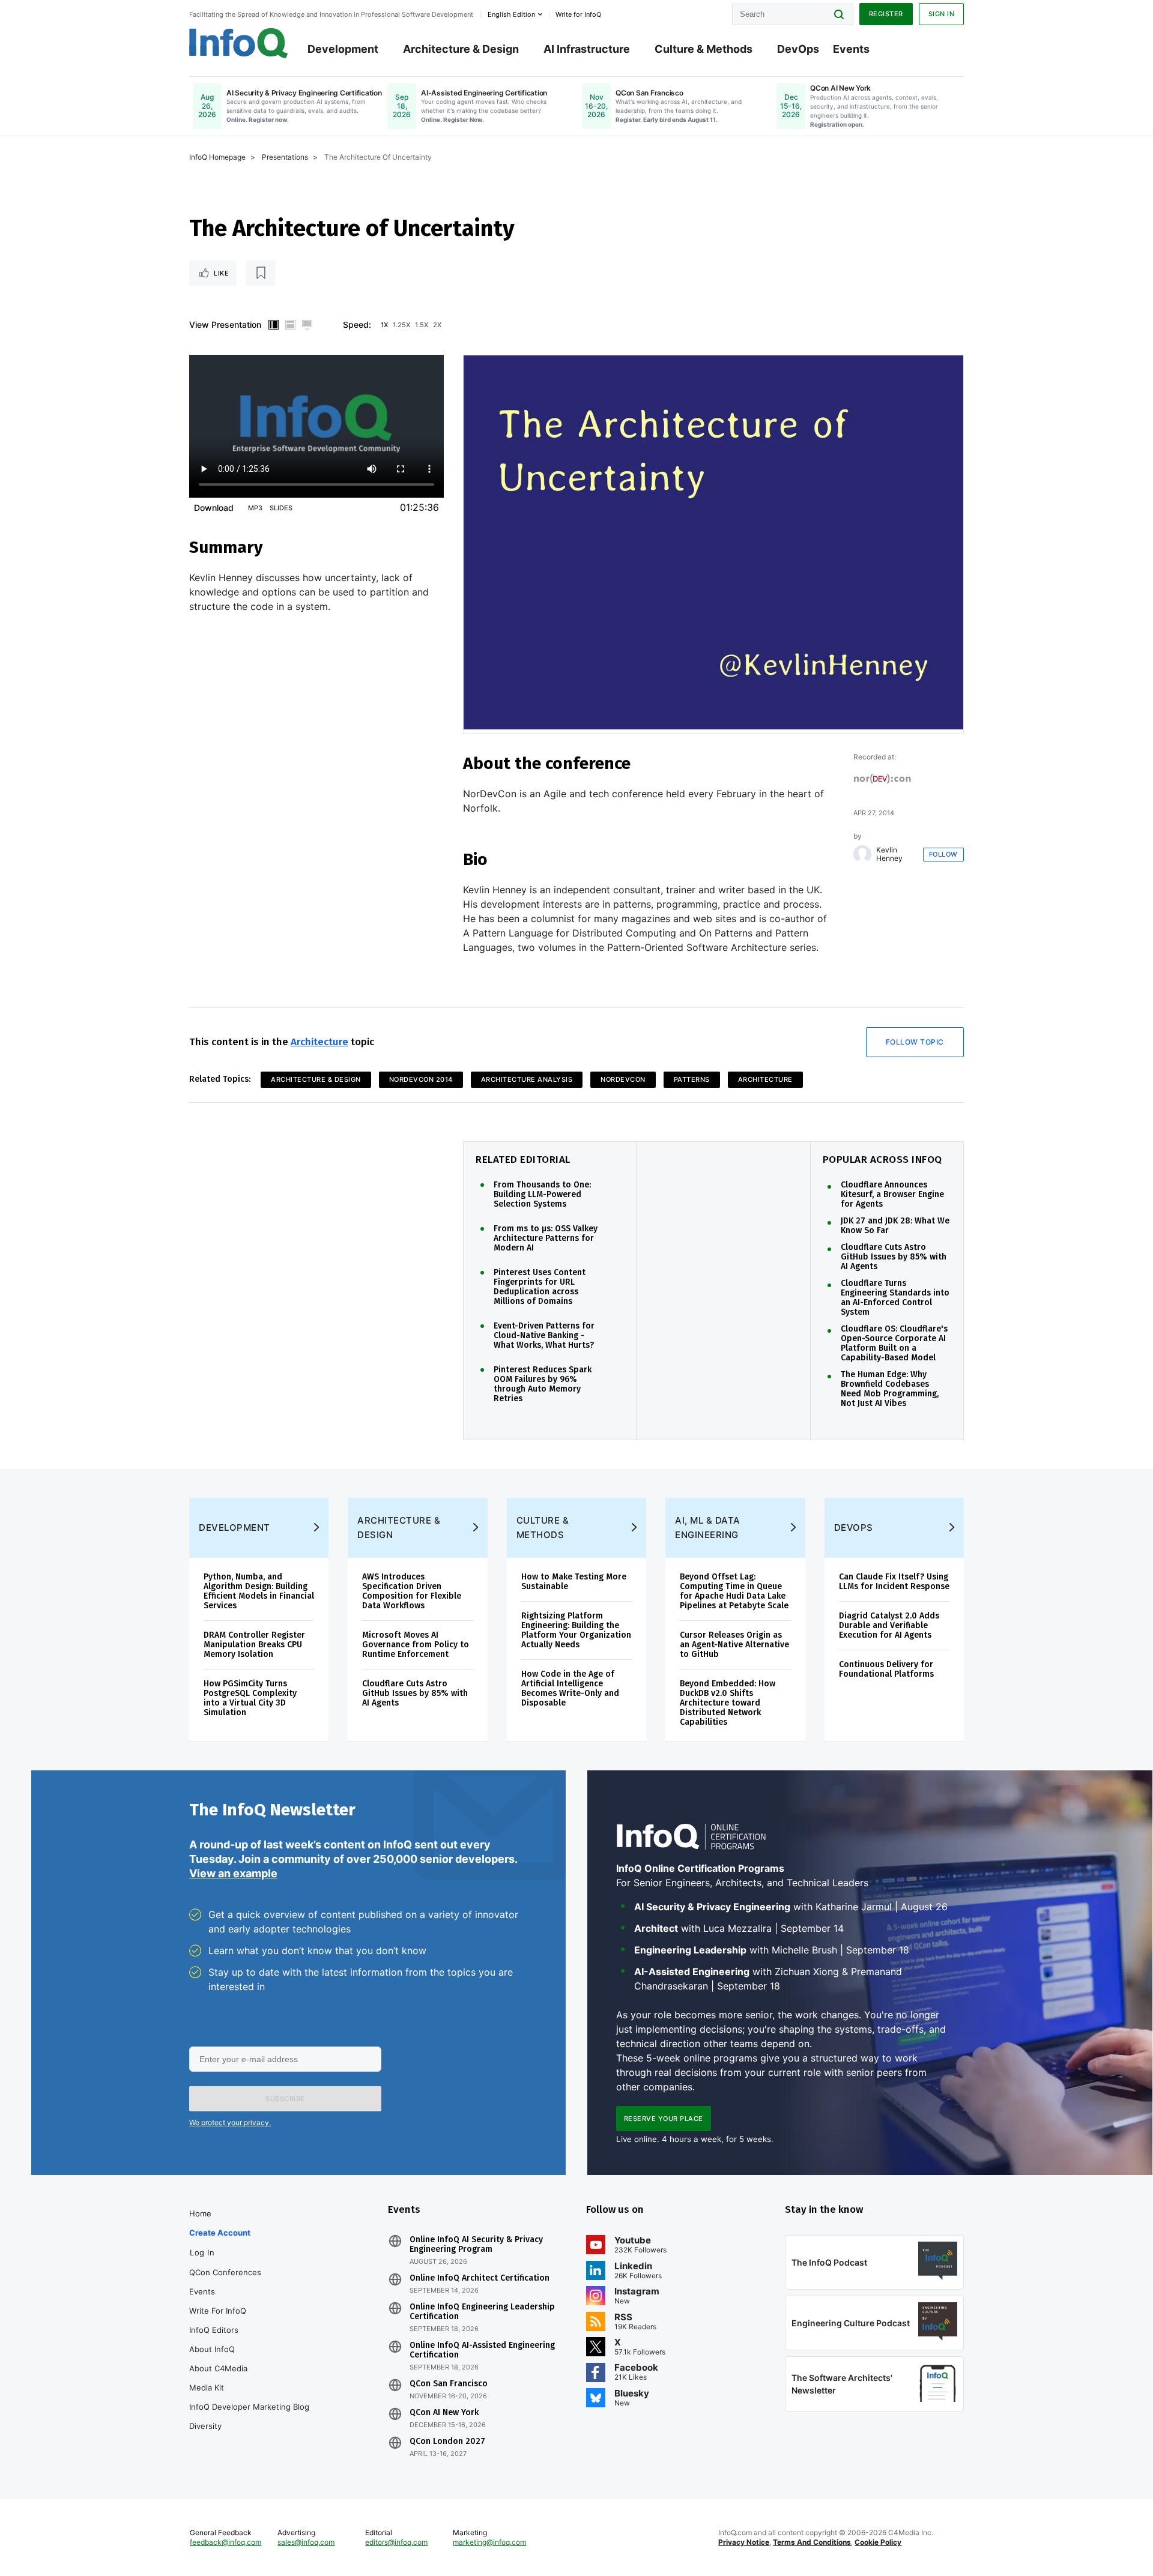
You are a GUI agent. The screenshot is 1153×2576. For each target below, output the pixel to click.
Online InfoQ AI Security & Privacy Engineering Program (476, 2245)
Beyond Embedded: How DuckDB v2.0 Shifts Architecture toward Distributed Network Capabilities (728, 1703)
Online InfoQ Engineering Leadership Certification (482, 2312)
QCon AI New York (444, 2413)
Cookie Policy (878, 2542)
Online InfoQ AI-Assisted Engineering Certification (482, 2350)
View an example (233, 1873)
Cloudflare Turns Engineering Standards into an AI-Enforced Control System (895, 1298)
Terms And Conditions (812, 2542)
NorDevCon (623, 1079)
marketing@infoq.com (489, 2542)
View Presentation (225, 324)
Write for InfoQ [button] (578, 14)
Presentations (285, 157)
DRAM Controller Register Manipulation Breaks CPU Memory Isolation (254, 1645)
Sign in (942, 14)
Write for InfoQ (218, 2311)
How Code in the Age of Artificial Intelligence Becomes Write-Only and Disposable (570, 1688)
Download (214, 508)
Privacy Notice (744, 2542)
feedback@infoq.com (225, 2542)
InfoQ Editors (214, 2330)
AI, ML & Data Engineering (708, 1528)
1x (384, 325)
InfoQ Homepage (217, 157)
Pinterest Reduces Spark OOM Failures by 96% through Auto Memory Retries (543, 1384)
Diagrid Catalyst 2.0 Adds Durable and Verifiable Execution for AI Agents (889, 1625)
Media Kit (207, 2387)
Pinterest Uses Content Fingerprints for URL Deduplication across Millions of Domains (540, 1287)
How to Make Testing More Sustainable (574, 1582)
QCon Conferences (225, 2272)
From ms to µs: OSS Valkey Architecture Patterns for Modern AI (546, 1238)
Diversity (205, 2426)
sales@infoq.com (306, 2542)
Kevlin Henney (889, 854)
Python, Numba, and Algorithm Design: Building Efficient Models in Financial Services (259, 1591)
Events (851, 49)
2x (437, 325)
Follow (943, 854)
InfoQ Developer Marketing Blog (249, 2407)
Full (307, 325)
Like (221, 273)
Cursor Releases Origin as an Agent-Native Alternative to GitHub (734, 1645)
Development (343, 49)
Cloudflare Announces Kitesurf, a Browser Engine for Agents (892, 1195)
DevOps (798, 49)
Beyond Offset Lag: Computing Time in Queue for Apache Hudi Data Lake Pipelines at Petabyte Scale (734, 1591)
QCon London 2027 (447, 2442)
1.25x (401, 325)
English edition (511, 14)
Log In (202, 2252)
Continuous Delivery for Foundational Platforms (886, 1669)
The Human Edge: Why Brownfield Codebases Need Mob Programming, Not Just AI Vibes (890, 1389)
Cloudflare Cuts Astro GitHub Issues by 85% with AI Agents (894, 1257)
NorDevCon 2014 (421, 1079)
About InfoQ (212, 2349)
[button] (285, 2099)
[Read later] (261, 273)
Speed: (357, 324)
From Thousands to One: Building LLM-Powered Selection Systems (542, 1195)
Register (886, 14)
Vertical (273, 325)
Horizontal (290, 325)
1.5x (422, 325)
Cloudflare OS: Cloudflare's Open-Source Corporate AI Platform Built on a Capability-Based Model (894, 1344)
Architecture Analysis (527, 1079)
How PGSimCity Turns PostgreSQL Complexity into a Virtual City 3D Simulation (250, 1698)
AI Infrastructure (587, 49)
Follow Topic (915, 1042)
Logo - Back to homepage (239, 43)
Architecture (319, 1042)
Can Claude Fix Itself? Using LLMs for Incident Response (894, 1582)
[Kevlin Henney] (862, 854)
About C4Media (218, 2368)
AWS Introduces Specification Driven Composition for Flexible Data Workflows (412, 1591)
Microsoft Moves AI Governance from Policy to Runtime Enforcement (416, 1645)
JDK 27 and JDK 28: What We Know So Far (895, 1226)
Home (200, 2213)
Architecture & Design (461, 49)
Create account (220, 2233)
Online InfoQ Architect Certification (480, 2278)
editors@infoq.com (396, 2542)
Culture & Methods (704, 49)
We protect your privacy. (230, 2122)
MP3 (255, 508)
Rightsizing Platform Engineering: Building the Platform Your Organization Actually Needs (576, 1630)
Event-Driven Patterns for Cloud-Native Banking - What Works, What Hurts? (544, 1336)
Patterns (692, 1079)
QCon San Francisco (449, 2384)
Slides (281, 508)
